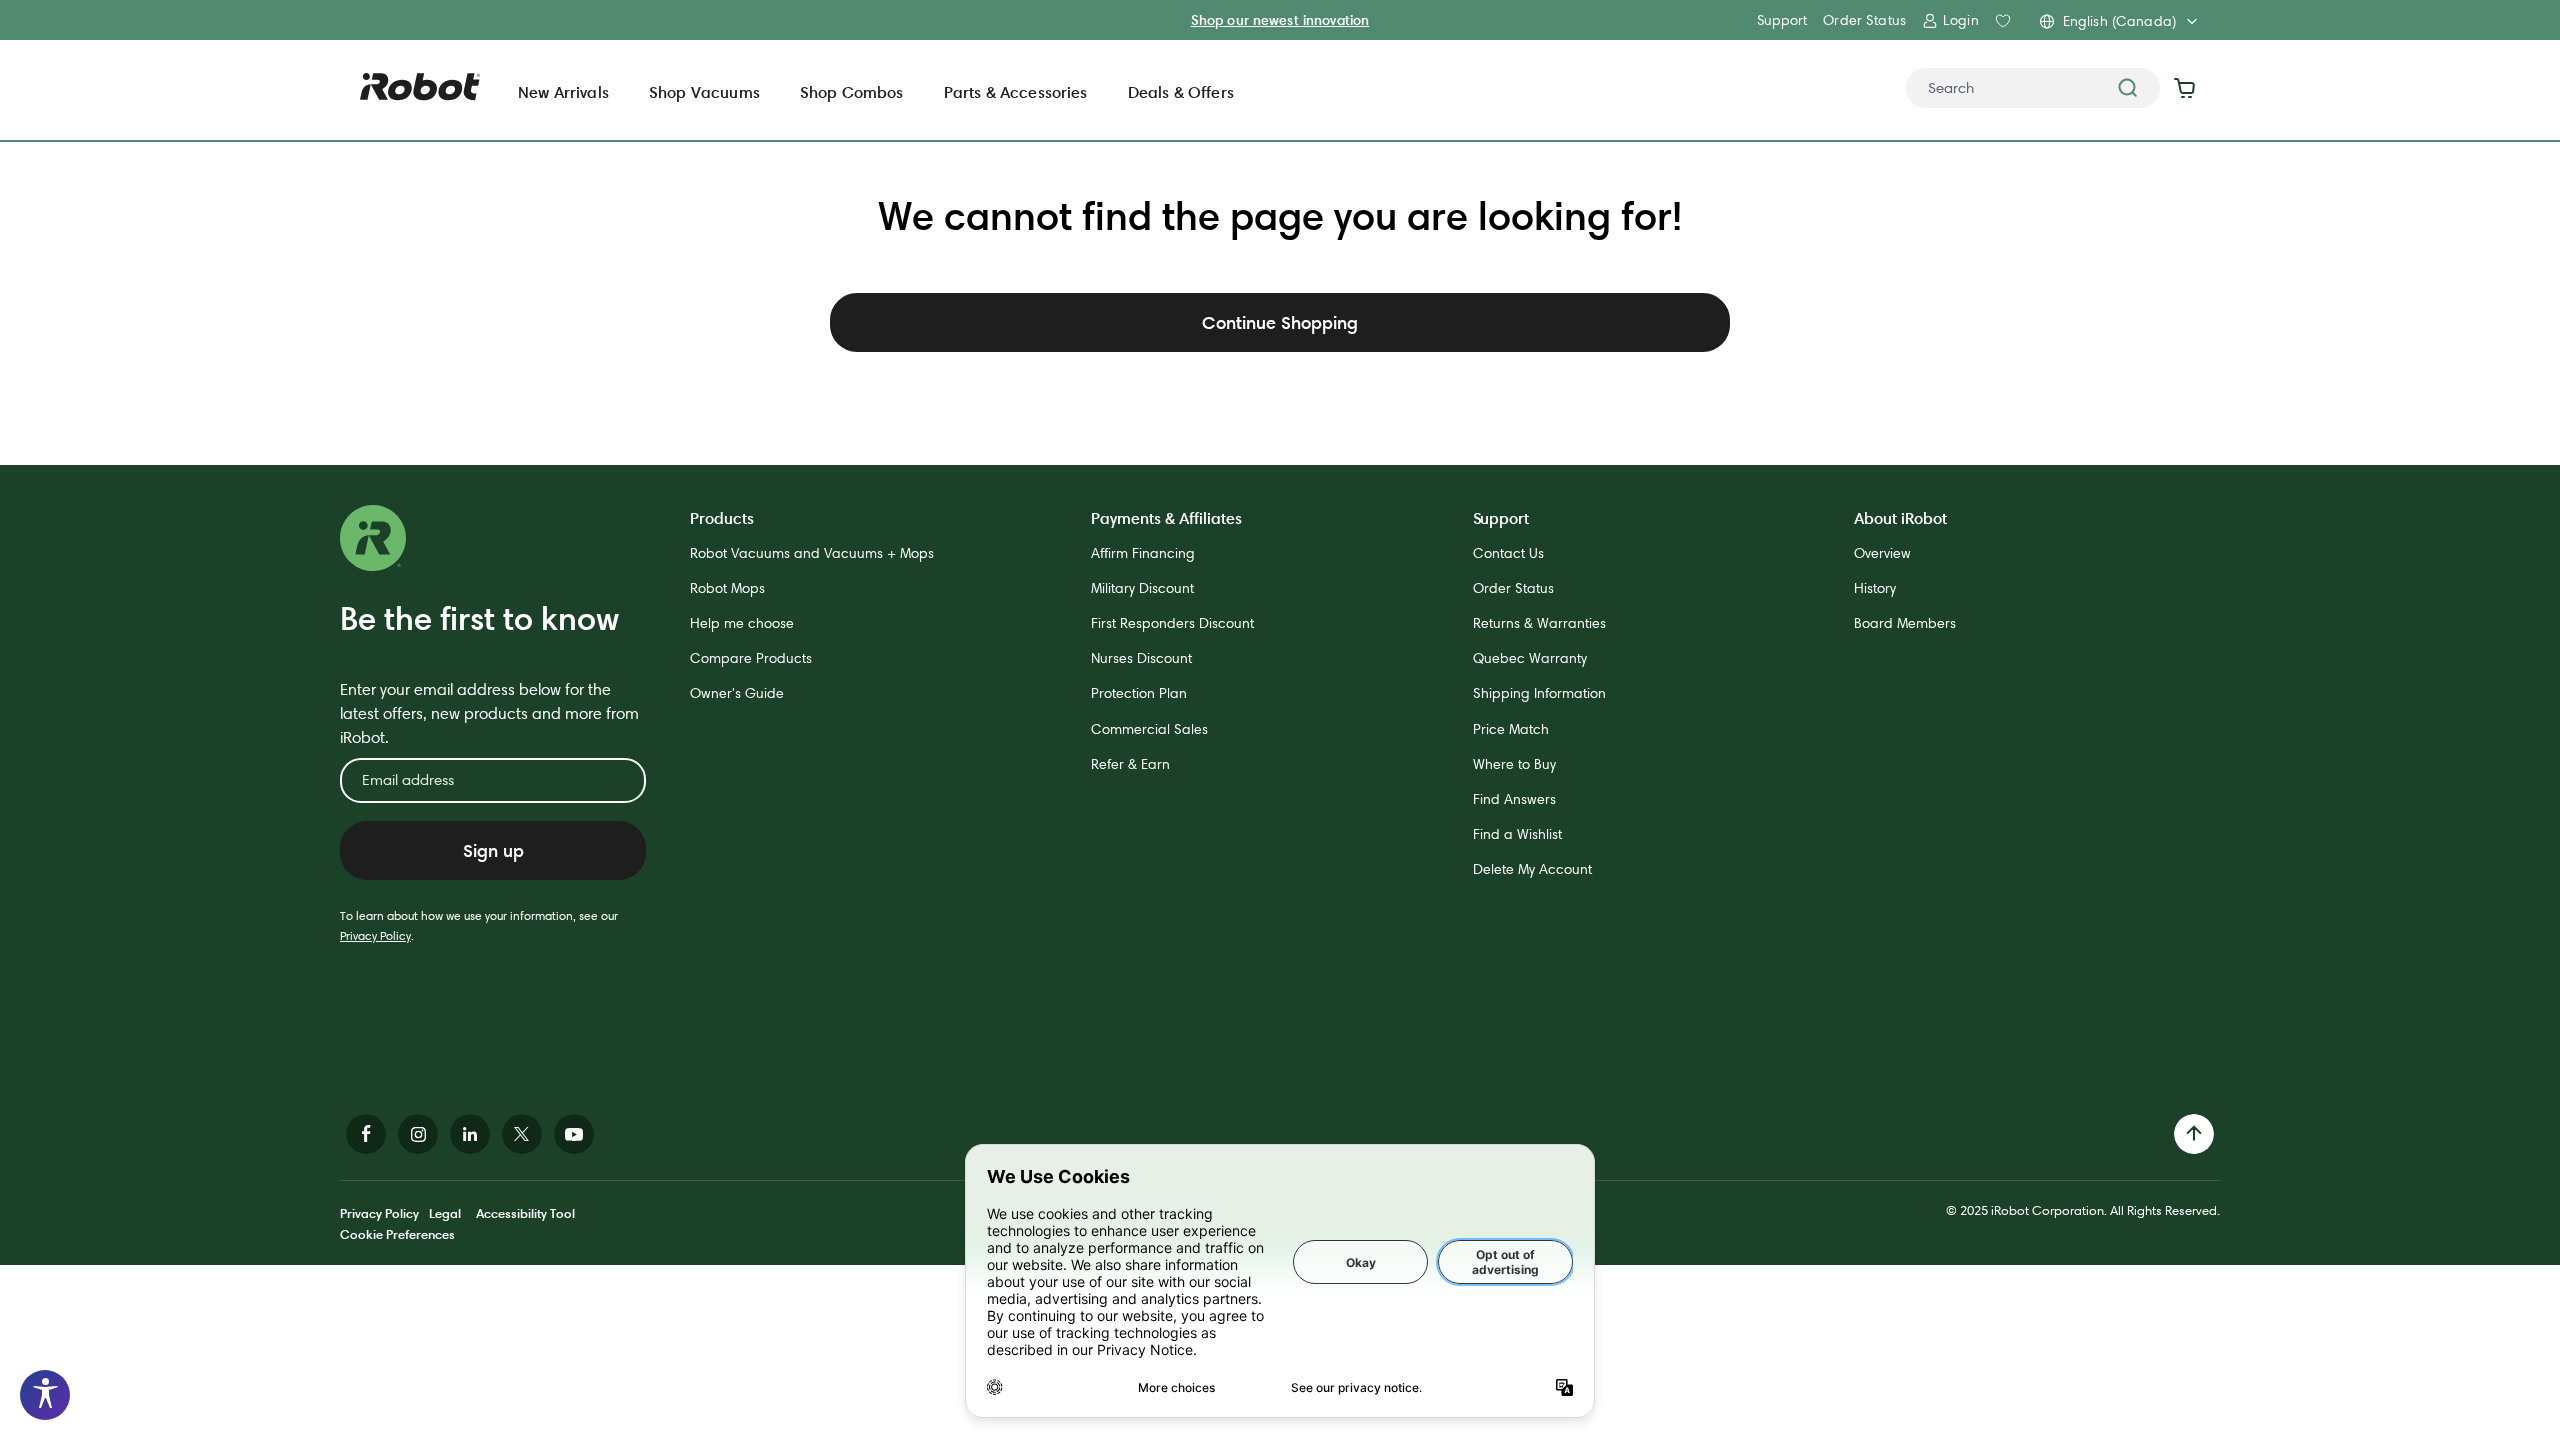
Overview (1882, 553)
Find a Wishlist (1517, 834)
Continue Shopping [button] (1280, 322)
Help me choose (742, 623)
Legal (445, 1213)
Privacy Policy (375, 935)
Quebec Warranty (1530, 658)
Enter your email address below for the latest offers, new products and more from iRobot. (489, 713)
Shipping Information (1539, 693)
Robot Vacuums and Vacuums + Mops (812, 553)
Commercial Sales (1149, 729)
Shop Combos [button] (852, 92)
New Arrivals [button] (563, 92)
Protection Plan (1139, 693)
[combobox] (2033, 88)
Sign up (493, 850)
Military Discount (1142, 588)
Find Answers (1514, 799)
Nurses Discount (1141, 658)
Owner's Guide (737, 693)
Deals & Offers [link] (1181, 92)
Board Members (1905, 623)
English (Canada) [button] (2119, 21)
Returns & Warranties (1539, 623)
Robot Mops (727, 588)
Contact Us (1508, 553)
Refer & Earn (1130, 764)
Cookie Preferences (397, 1234)
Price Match (1511, 729)
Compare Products (751, 658)
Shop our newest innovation (1280, 20)
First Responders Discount (1172, 623)
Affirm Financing (1143, 553)
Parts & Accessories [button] (1016, 92)
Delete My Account (1532, 869)
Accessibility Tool (525, 1213)
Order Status (1864, 20)
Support (1782, 20)
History (1875, 588)
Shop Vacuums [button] (704, 92)
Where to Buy (1514, 764)
